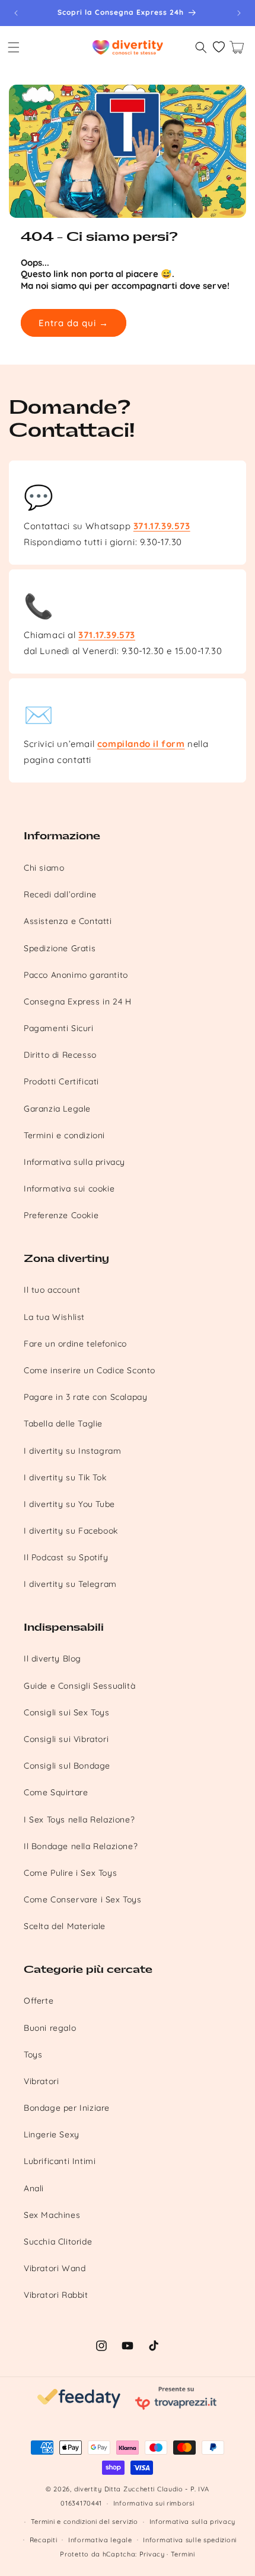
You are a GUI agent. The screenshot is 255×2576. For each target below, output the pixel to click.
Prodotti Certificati (61, 1081)
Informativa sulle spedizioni (190, 2540)
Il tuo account (52, 1290)
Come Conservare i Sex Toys (83, 1899)
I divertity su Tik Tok (65, 1477)
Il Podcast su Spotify (66, 1557)
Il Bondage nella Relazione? (81, 1846)
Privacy (152, 2554)
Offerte (39, 2001)
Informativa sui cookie (69, 1189)
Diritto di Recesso (60, 1055)
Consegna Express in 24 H (77, 1002)
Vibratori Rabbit (56, 2295)
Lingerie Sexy (52, 2134)
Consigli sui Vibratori (66, 1739)
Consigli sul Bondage (67, 1766)
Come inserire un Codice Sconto (90, 1370)
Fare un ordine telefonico (75, 1344)
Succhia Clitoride (58, 2242)
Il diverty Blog (52, 1659)
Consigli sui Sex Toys (67, 1712)
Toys (33, 2055)
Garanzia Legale (57, 1109)
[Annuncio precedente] (16, 13)
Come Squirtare (56, 1792)
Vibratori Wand (55, 2268)
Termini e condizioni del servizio (85, 2522)
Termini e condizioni (64, 1135)
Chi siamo (44, 868)
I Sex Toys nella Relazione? (79, 1820)
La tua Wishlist (54, 1317)
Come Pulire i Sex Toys (70, 1873)
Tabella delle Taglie (63, 1424)
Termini (183, 2554)
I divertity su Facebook (71, 1531)
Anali (34, 2188)
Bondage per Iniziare (67, 2108)
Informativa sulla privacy (74, 1162)
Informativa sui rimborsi (154, 2503)
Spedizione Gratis (60, 948)
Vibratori (41, 2081)
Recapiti (44, 2540)
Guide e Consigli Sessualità (79, 1686)
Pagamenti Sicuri (59, 1028)
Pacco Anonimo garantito (76, 975)
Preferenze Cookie (61, 1215)
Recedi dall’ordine (60, 894)
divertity (88, 2489)
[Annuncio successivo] (239, 13)
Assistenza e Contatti (68, 921)
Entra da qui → (74, 323)
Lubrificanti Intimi (60, 2161)
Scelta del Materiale (65, 1926)
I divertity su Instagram (72, 1451)
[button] (14, 47)
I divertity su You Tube (69, 1504)
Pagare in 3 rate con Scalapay (85, 1397)
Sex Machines (52, 2215)
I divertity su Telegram (70, 1584)
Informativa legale (100, 2540)
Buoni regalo (50, 2028)
